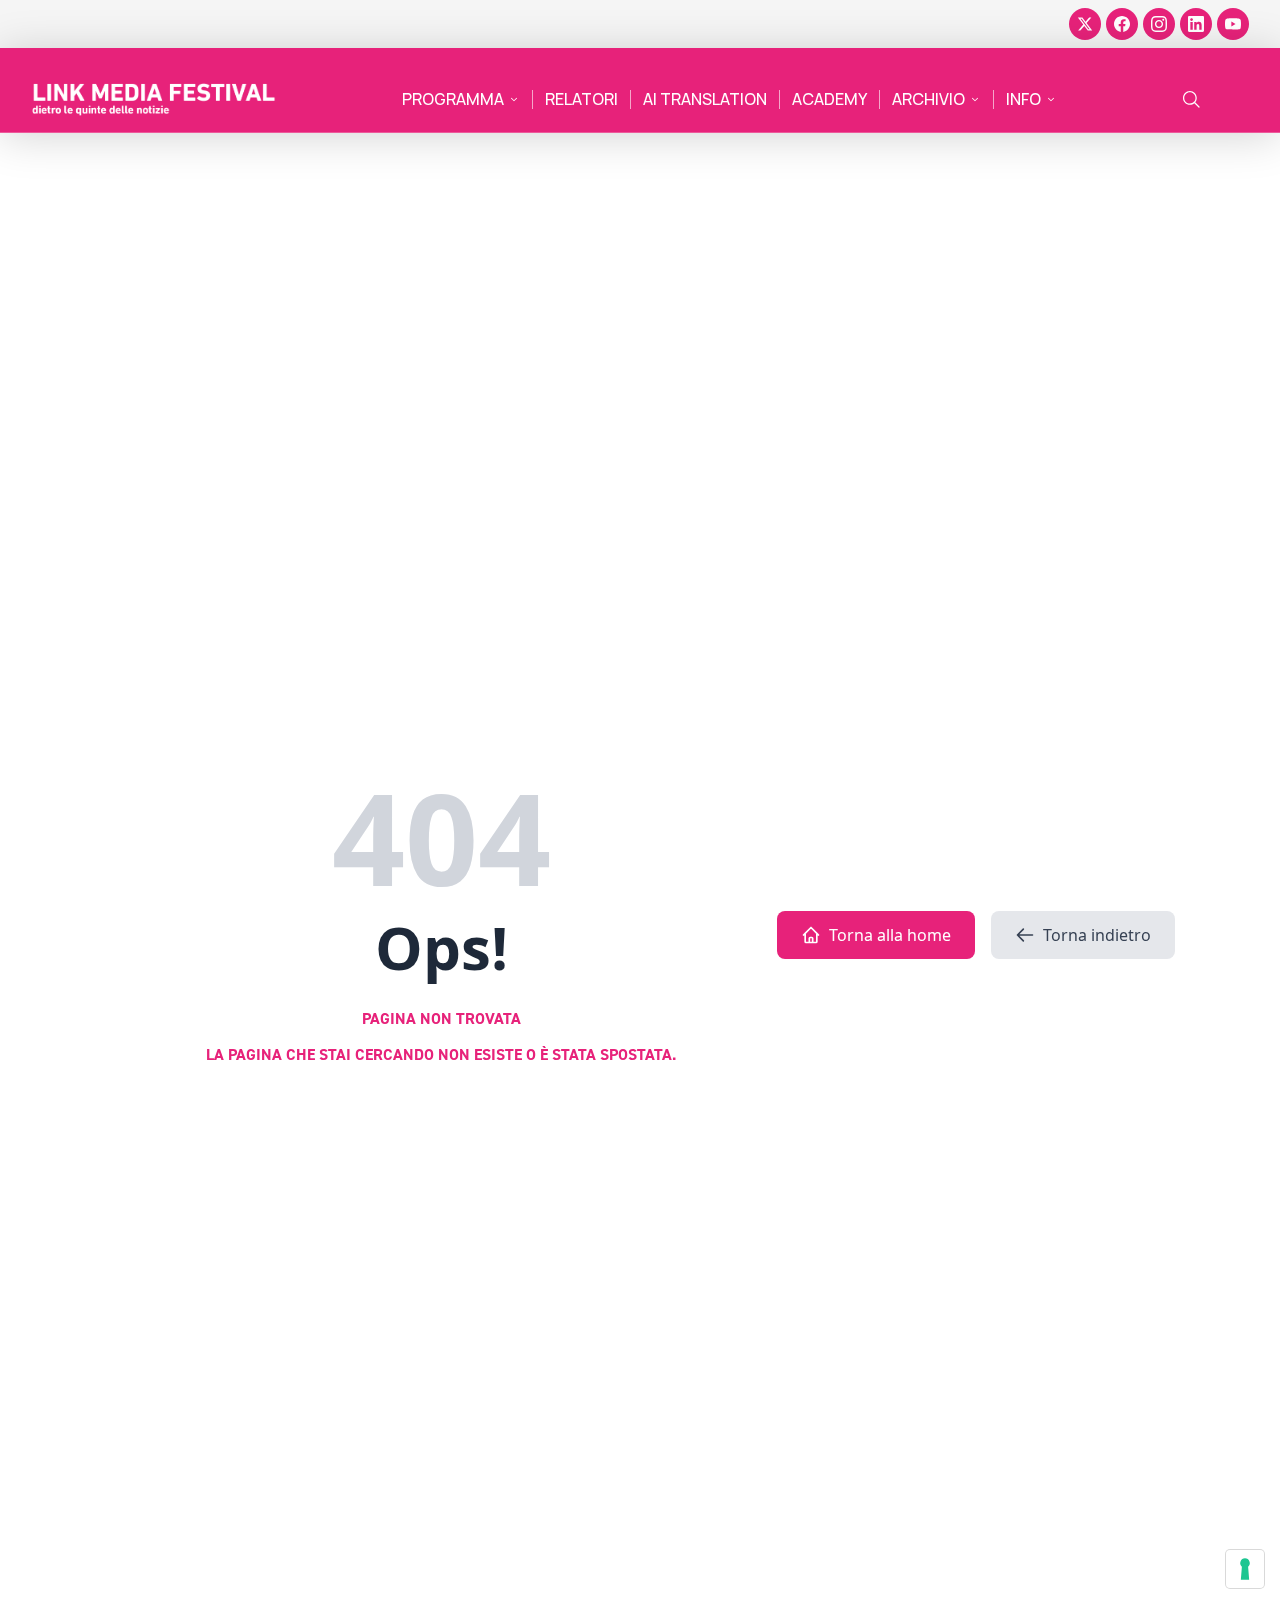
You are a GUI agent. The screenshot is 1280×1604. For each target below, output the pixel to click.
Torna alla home (890, 935)
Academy (829, 99)
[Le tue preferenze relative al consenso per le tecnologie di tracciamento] (1245, 1569)
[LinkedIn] (1196, 24)
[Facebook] (1122, 24)
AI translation (705, 99)
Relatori (581, 99)
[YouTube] (1233, 24)
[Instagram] (1159, 24)
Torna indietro (1097, 935)
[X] (1085, 24)
